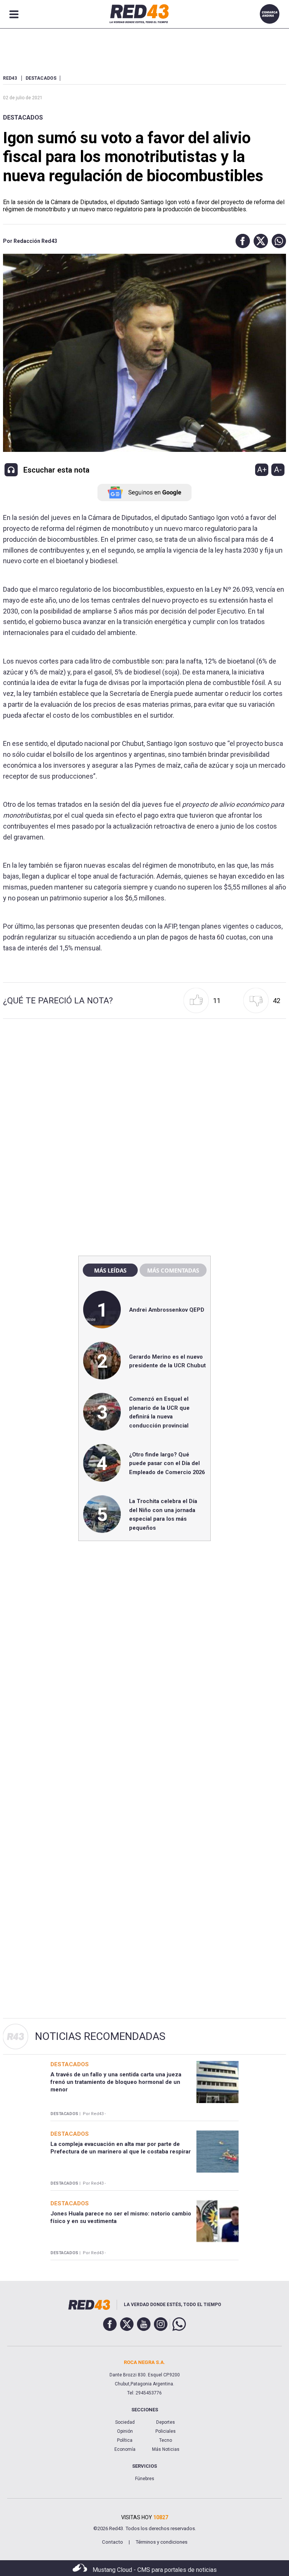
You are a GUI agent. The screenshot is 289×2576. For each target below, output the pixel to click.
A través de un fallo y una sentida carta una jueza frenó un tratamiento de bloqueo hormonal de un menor (116, 2082)
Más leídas (110, 1270)
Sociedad (125, 2422)
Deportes (166, 2422)
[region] (144, 1088)
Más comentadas (173, 1270)
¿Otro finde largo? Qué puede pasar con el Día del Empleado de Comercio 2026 (167, 1463)
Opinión (125, 2431)
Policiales (166, 2431)
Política (125, 2440)
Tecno (166, 2440)
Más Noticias (166, 2449)
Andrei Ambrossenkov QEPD (167, 1310)
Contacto (113, 2542)
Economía (125, 2449)
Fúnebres (145, 2479)
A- (278, 470)
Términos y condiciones (161, 2542)
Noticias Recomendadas (100, 2036)
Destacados (23, 117)
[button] (241, 241)
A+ (262, 470)
